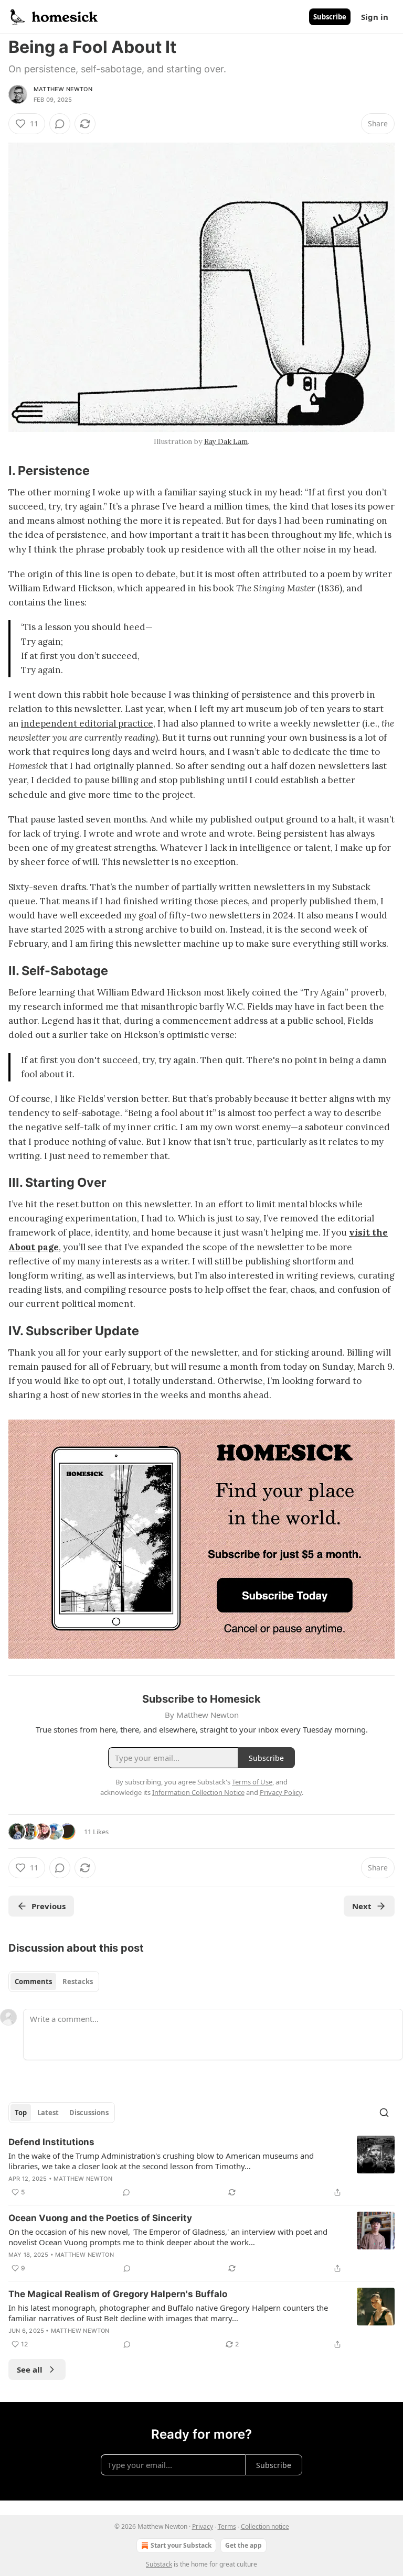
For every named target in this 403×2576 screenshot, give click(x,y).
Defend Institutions (51, 2142)
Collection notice (265, 2526)
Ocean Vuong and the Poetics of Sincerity (100, 2218)
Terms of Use (252, 1782)
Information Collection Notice (198, 1792)
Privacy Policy (281, 1792)
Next (362, 1906)
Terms (227, 2526)
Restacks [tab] (78, 1982)
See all (30, 2369)
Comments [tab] (33, 1982)
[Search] (384, 2113)
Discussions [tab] (89, 2113)
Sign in (375, 17)
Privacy (203, 2526)
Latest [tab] (48, 2113)
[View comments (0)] (60, 124)
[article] (201, 2167)
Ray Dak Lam (226, 441)
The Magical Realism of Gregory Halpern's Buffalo (118, 2294)
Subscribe (330, 17)
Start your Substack (181, 2545)
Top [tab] (21, 2113)
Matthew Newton (63, 89)
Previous (49, 1906)
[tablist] (54, 1982)
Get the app (243, 2545)
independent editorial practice (87, 723)
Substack (159, 2564)
